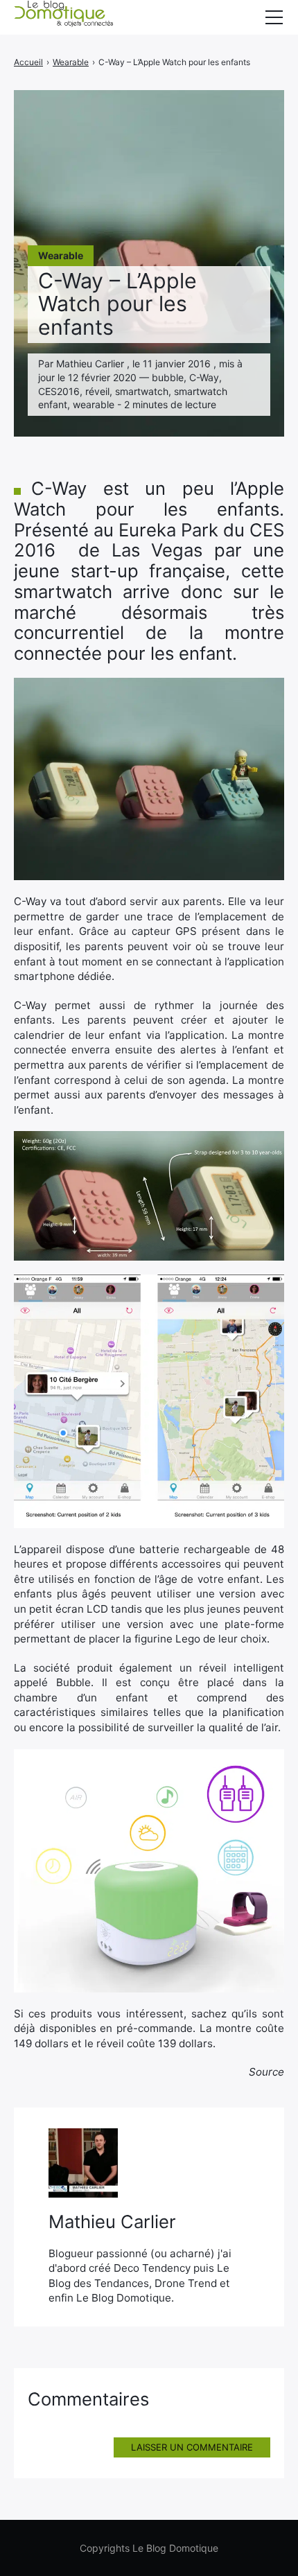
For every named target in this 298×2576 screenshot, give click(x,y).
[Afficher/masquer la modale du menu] (274, 17)
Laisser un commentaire (192, 2447)
